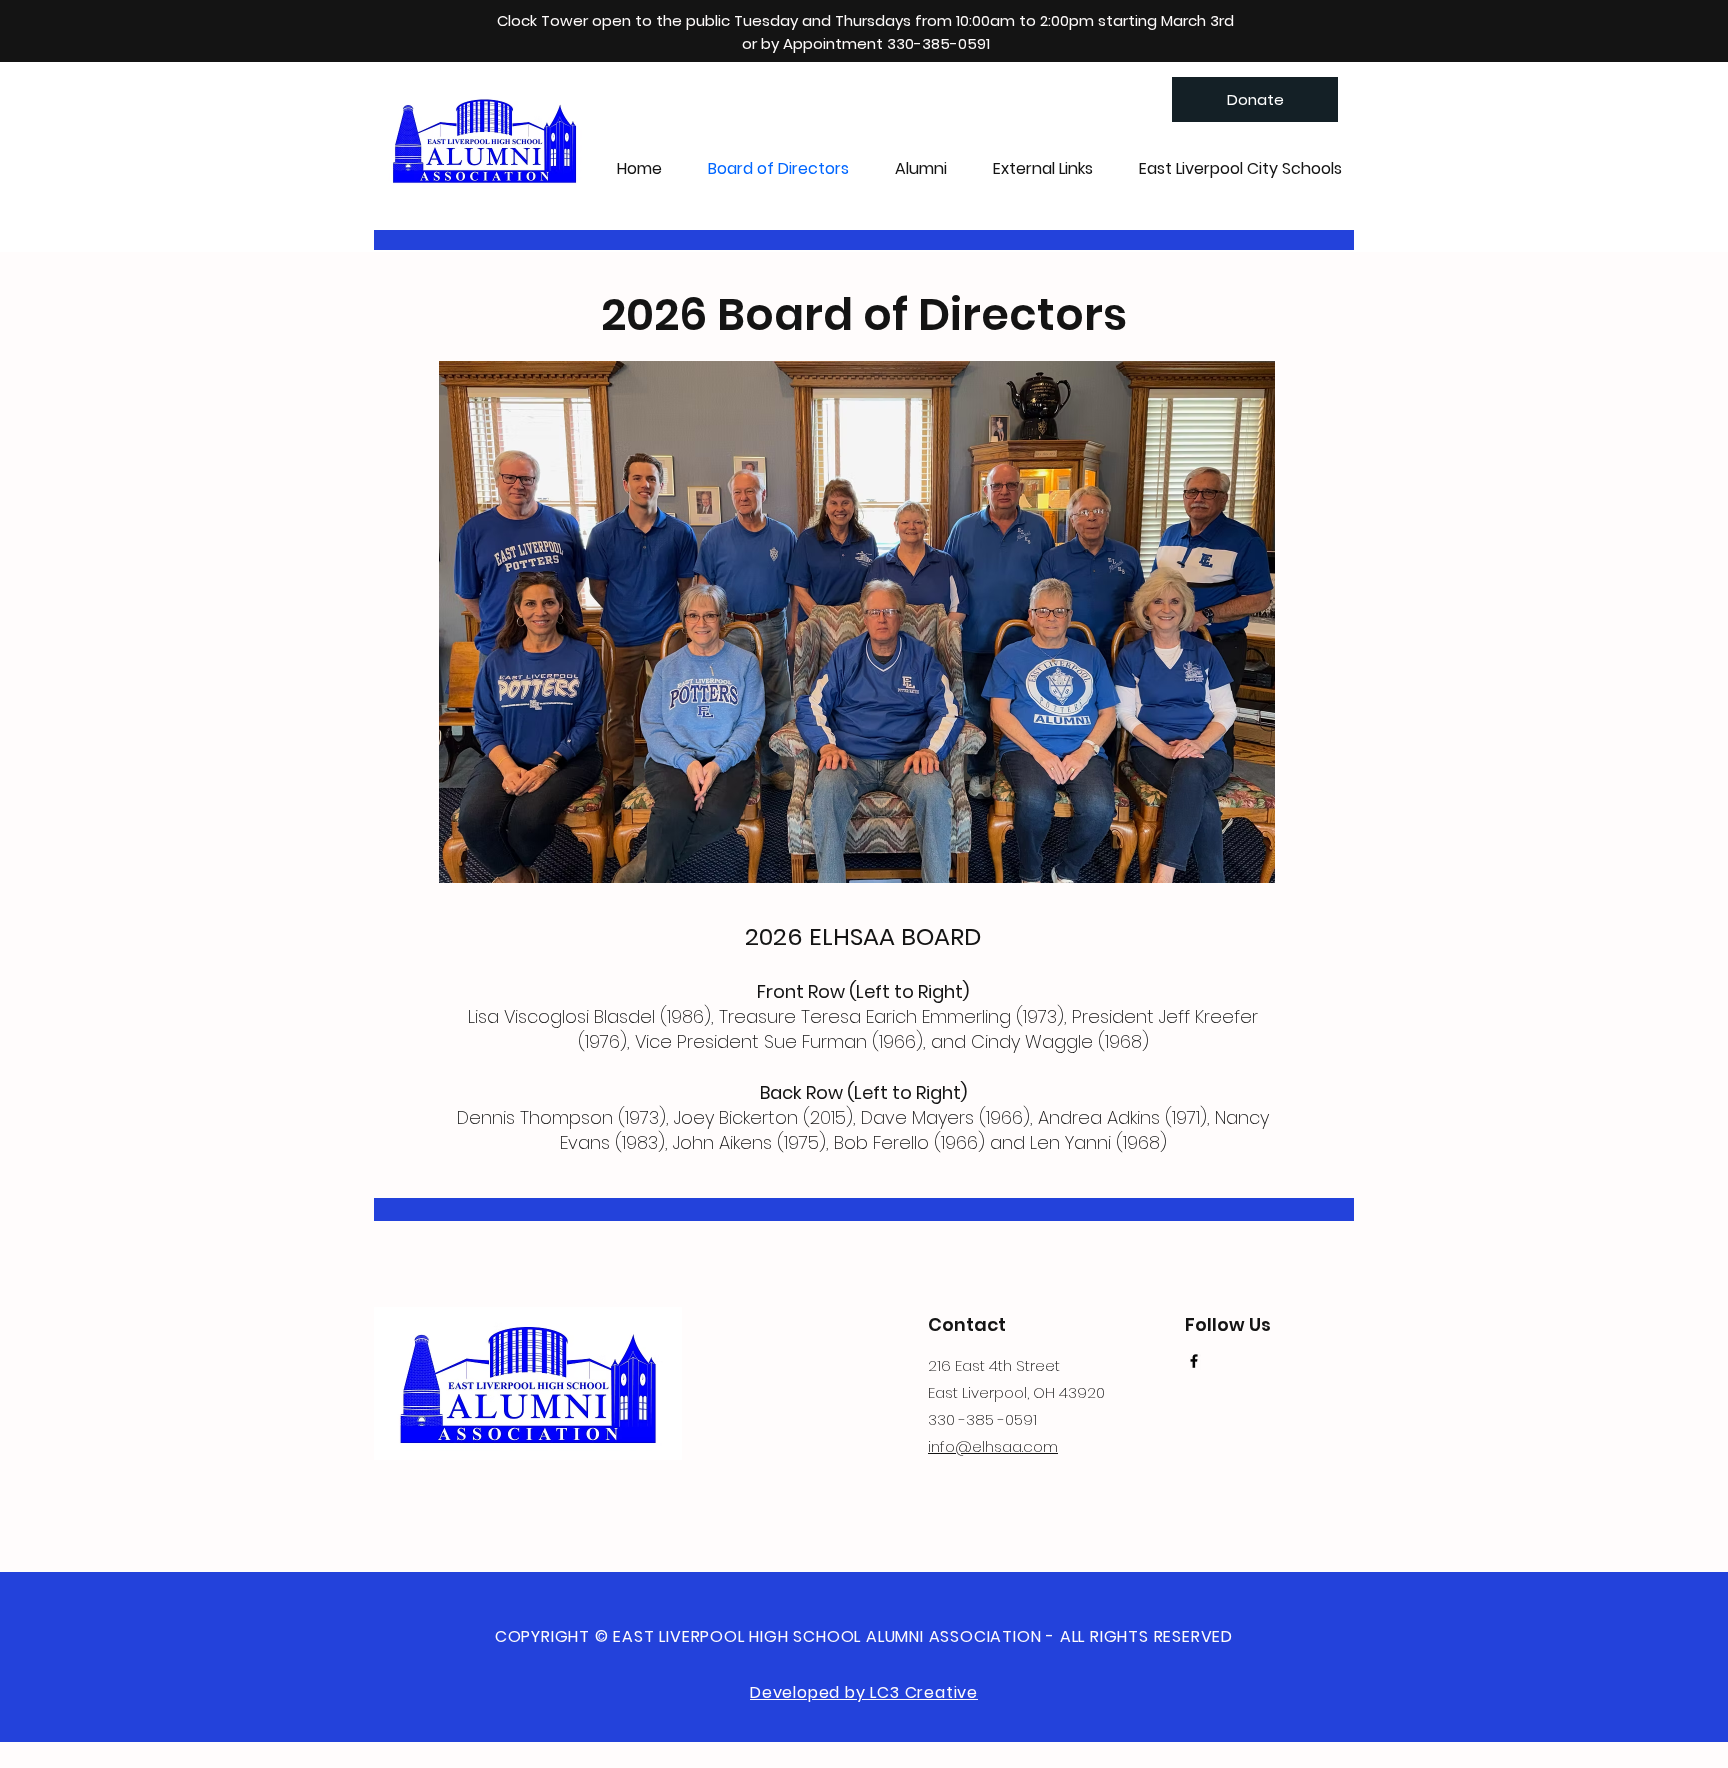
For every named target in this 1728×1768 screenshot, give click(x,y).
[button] (921, 168)
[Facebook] (1194, 1361)
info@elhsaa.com (993, 1446)
